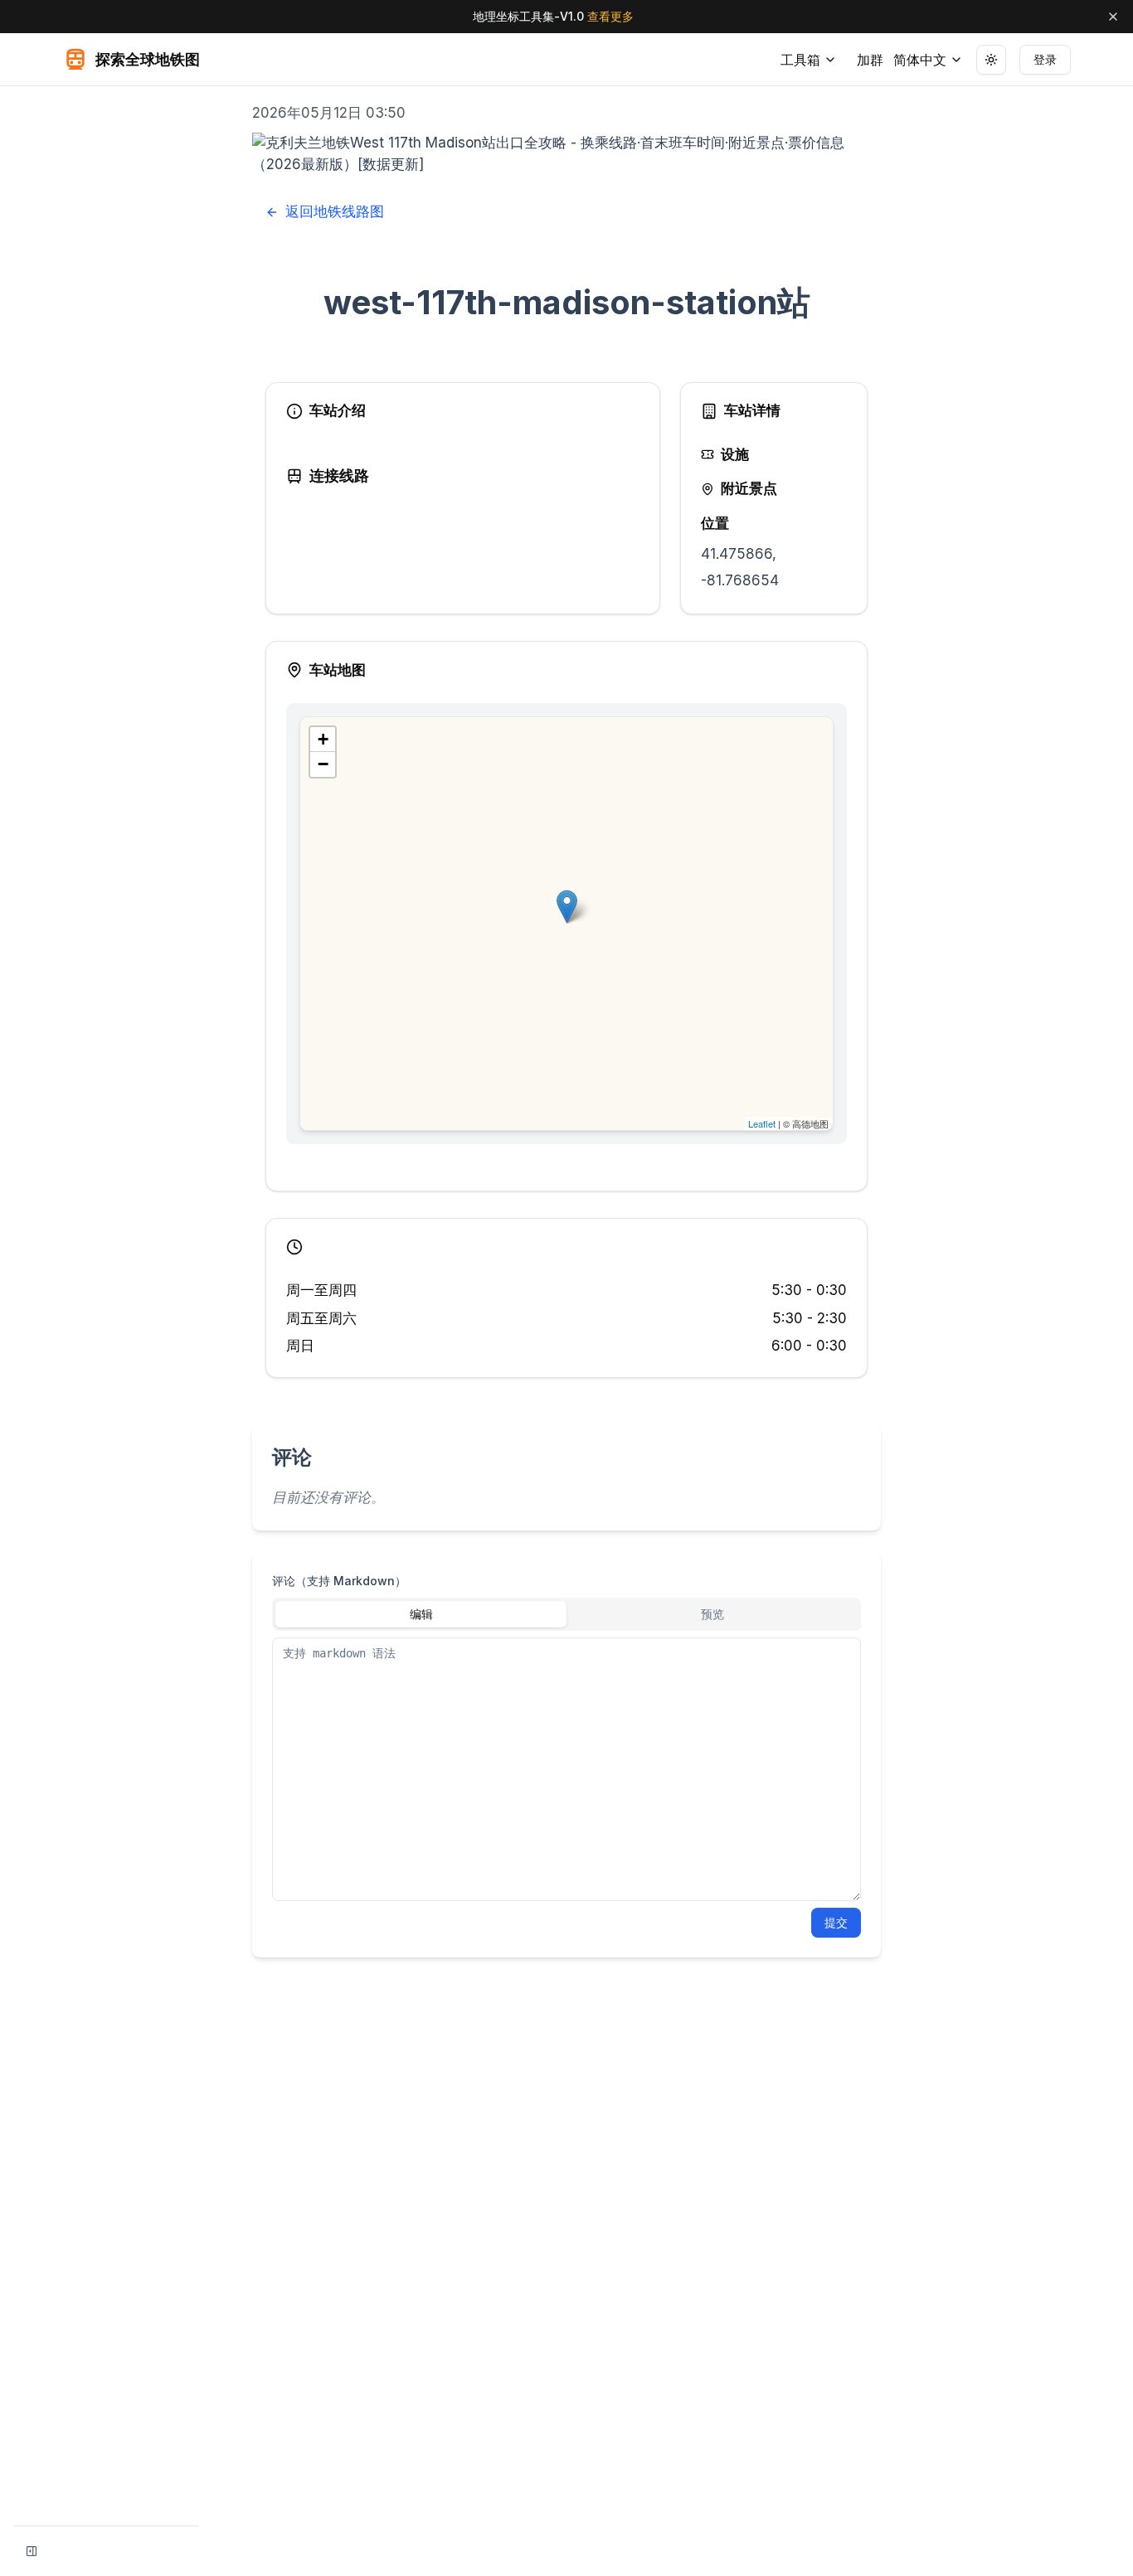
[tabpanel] (566, 1769)
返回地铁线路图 (335, 211)
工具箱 (800, 60)
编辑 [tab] (421, 1614)
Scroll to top (964, 106)
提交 (836, 1922)
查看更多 (610, 16)
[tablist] (566, 1614)
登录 (1045, 59)
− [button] (323, 764)
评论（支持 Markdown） (339, 1581)
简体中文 (920, 60)
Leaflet (762, 1123)
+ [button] (323, 739)
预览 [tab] (712, 1614)
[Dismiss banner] (1113, 17)
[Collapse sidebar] (32, 2551)
